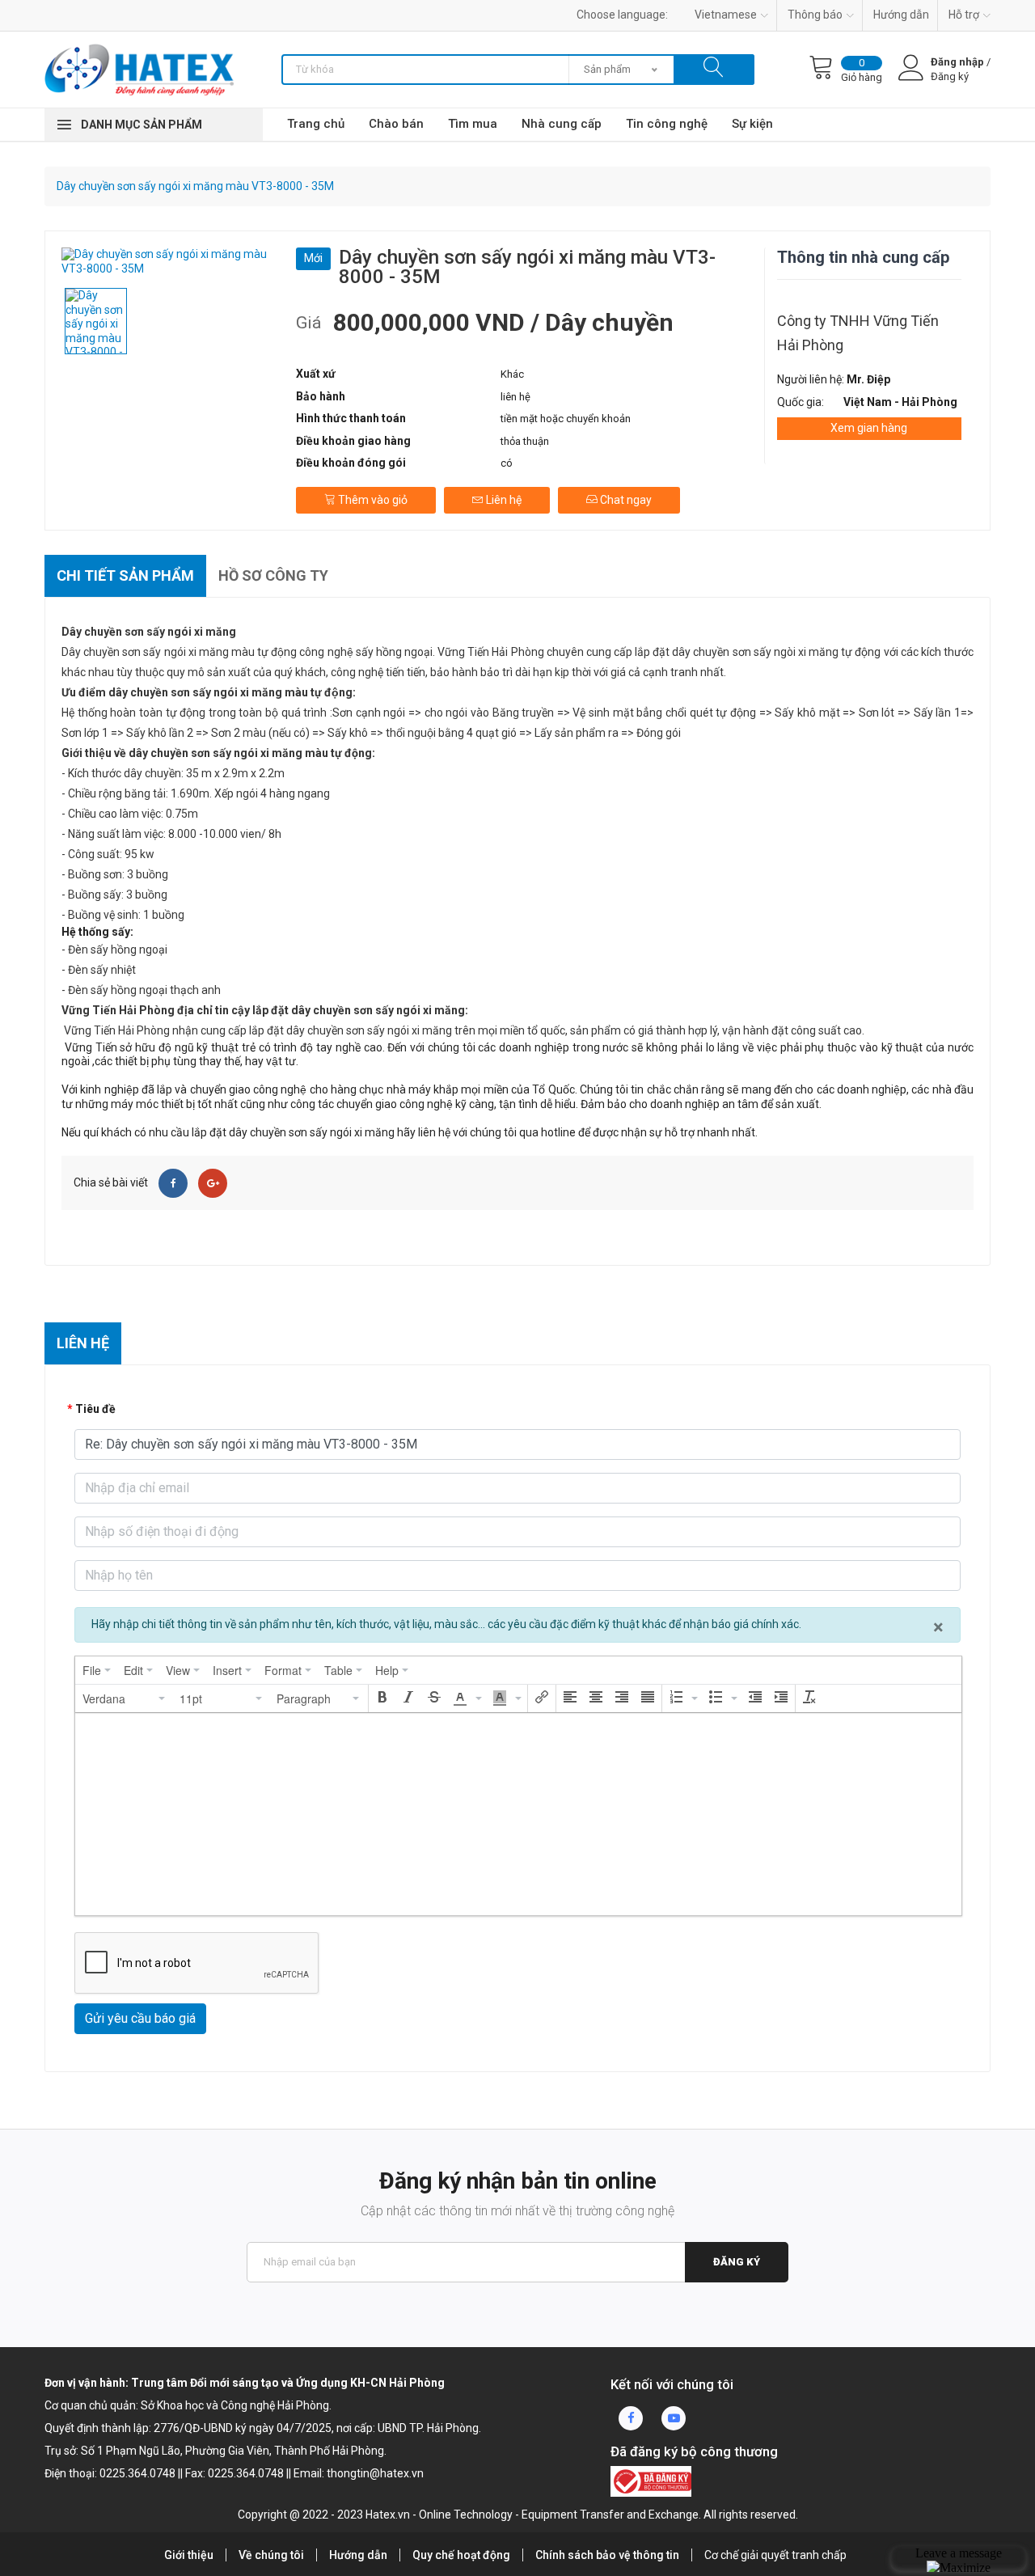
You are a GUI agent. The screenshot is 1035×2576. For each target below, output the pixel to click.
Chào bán (396, 124)
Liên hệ (503, 500)
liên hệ (515, 397)
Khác (512, 374)
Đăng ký (737, 2262)
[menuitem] (97, 1670)
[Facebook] (173, 1183)
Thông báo (815, 15)
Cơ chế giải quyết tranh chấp (775, 2555)
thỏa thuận (525, 441)
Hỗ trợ (964, 15)
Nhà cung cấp (562, 124)
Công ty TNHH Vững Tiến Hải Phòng (858, 333)
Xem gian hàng (869, 428)
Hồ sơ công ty (273, 575)
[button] (125, 1698)
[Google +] (213, 1183)
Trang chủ (316, 124)
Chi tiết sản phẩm (125, 575)
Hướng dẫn (901, 15)
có (507, 463)
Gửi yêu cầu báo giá (140, 2018)
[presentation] (97, 1670)
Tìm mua (473, 124)
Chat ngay (625, 500)
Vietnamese (726, 15)
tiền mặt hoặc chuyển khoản (566, 419)
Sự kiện (752, 124)
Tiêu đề (95, 1409)
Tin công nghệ (667, 124)
